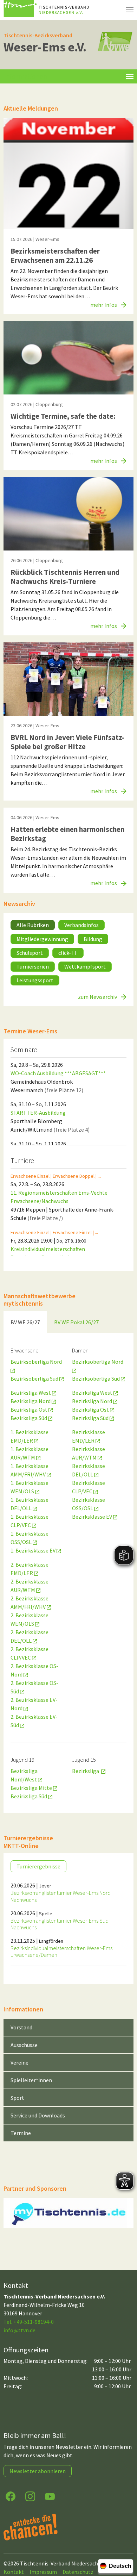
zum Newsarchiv (98, 997)
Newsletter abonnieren (38, 2471)
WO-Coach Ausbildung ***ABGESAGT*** (58, 1073)
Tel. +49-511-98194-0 (29, 2322)
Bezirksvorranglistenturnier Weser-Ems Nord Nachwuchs (61, 1896)
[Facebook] (11, 2496)
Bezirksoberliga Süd (35, 1379)
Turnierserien (33, 966)
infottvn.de (19, 2330)
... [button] (99, 1176)
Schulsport (30, 953)
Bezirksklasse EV (93, 1517)
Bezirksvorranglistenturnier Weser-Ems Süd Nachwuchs (60, 1924)
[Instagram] (30, 2496)
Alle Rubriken (33, 925)
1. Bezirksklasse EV (34, 1550)
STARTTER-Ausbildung (38, 1113)
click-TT (68, 953)
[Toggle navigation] (130, 76)
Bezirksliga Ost (30, 1410)
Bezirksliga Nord (31, 1401)
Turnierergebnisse (38, 1866)
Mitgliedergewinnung (42, 939)
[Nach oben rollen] (125, 2543)
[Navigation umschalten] (130, 10)
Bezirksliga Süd (29, 1418)
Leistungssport (35, 980)
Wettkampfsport (85, 966)
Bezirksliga (87, 1771)
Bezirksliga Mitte (32, 1788)
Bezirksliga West (31, 1393)
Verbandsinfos (81, 925)
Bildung (93, 939)
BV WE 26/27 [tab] (25, 1322)
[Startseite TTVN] (47, 10)
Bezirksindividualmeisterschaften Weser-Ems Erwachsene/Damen (61, 1951)
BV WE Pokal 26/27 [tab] (76, 1322)
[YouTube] (50, 2496)
